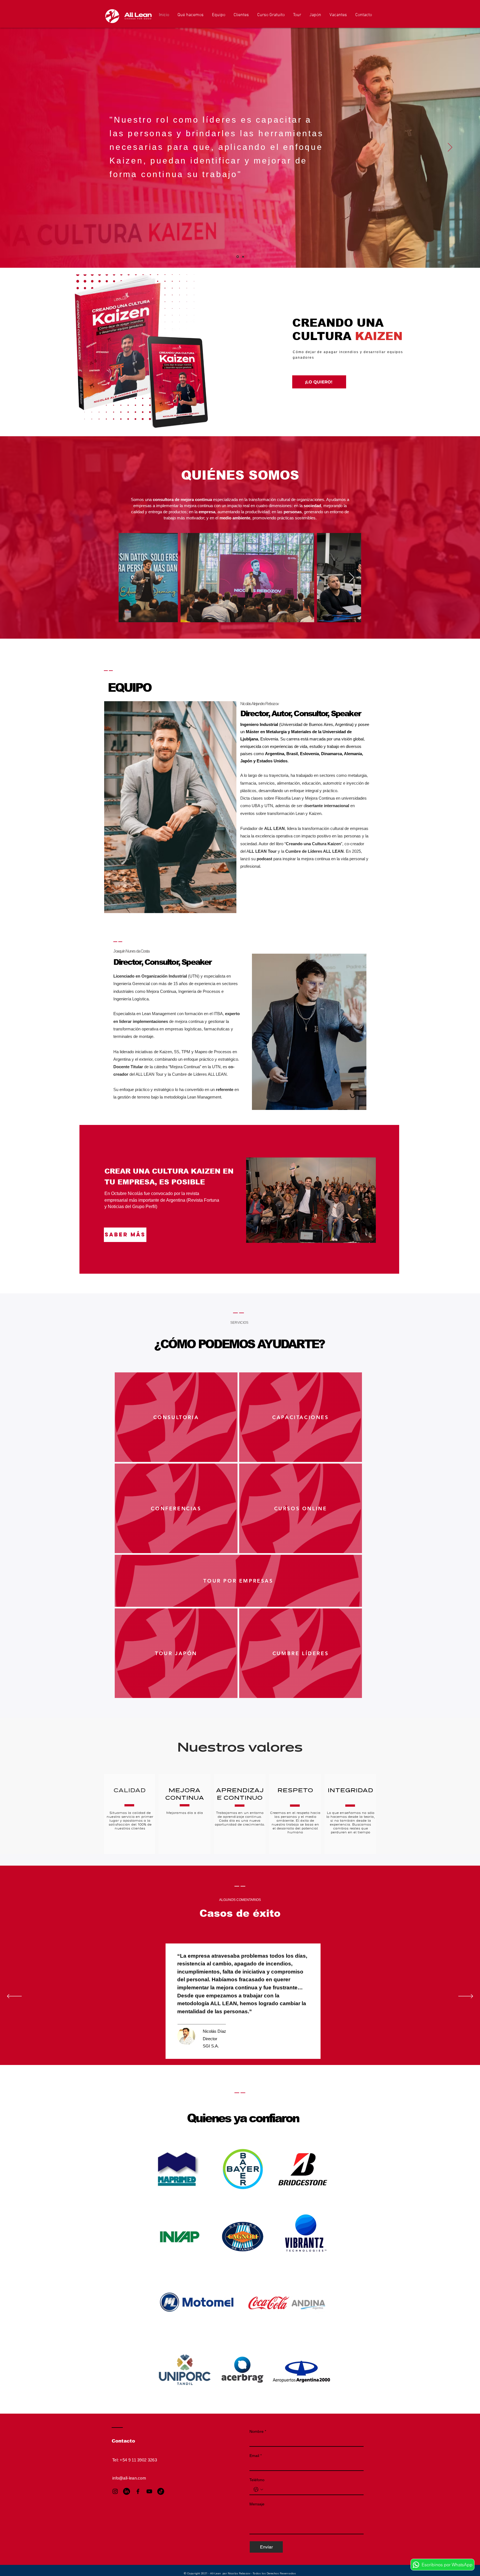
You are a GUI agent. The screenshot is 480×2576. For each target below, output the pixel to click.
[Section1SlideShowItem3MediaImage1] (234, 2051)
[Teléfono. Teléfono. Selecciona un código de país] (258, 2490)
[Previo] (30, 148)
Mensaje (257, 2504)
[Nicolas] (237, 257)
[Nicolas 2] (243, 257)
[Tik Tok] (161, 2491)
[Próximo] (450, 148)
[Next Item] (352, 578)
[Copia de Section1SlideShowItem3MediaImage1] (240, 2051)
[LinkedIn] (127, 2491)
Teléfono (257, 2480)
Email (256, 2456)
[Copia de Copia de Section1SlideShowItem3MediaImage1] (247, 2051)
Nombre (258, 2431)
